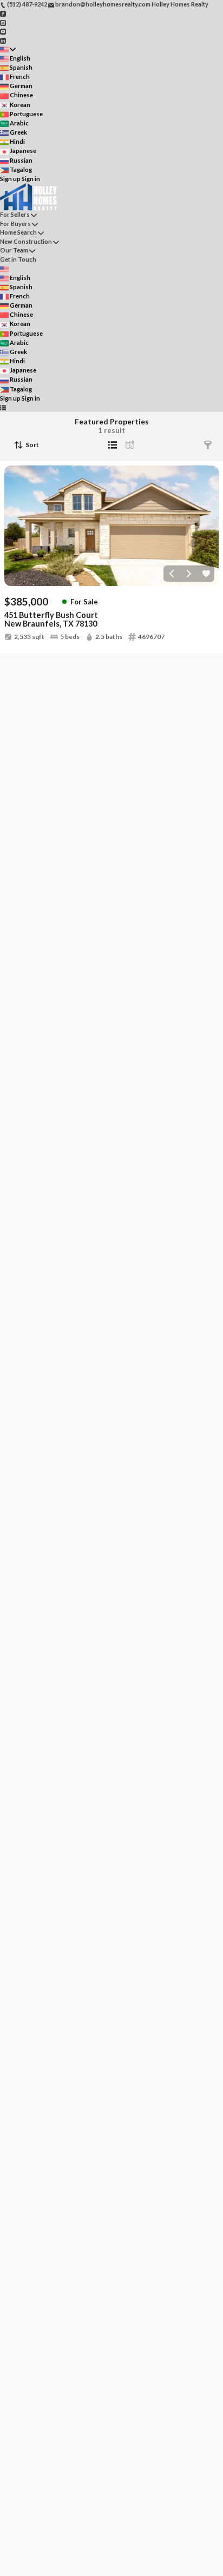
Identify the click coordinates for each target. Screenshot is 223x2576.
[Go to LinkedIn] (3, 40)
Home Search (18, 232)
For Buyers (15, 224)
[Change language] (8, 49)
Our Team (14, 250)
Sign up (10, 179)
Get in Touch (18, 259)
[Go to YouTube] (3, 31)
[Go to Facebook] (3, 13)
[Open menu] (3, 407)
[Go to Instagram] (3, 22)
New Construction (26, 241)
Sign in (31, 179)
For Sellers (15, 214)
